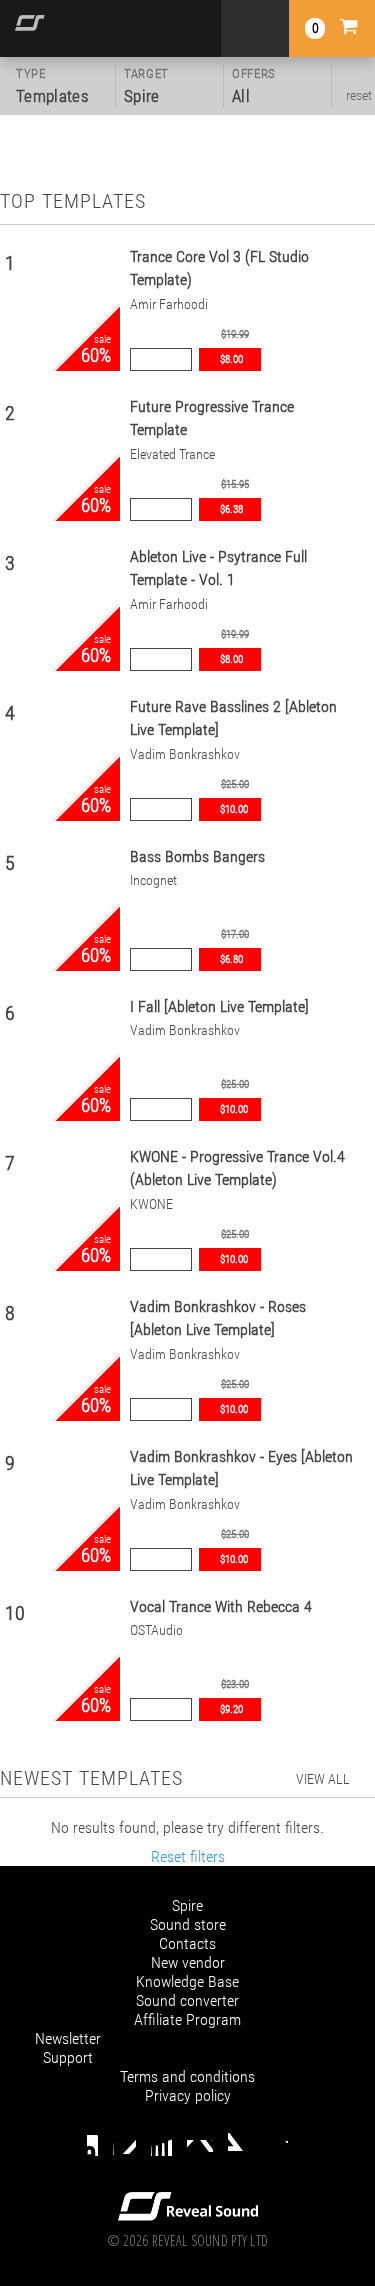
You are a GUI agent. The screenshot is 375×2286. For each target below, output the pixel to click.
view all (323, 1779)
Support (68, 2057)
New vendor (188, 1962)
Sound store (188, 1924)
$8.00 (231, 359)
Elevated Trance (172, 454)
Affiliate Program (187, 2019)
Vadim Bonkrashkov (185, 754)
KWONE (151, 1204)
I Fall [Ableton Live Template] (219, 1006)
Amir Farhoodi (169, 304)
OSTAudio (156, 1630)
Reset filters (188, 1856)
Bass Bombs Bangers (197, 856)
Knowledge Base (187, 1981)
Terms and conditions (187, 2076)
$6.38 (231, 509)
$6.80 (231, 959)
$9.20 (231, 1709)
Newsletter (68, 2038)
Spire (187, 1905)
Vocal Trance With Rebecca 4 (221, 1606)
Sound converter (187, 2000)
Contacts (187, 1943)
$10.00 (234, 809)
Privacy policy (188, 2095)
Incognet (153, 880)
